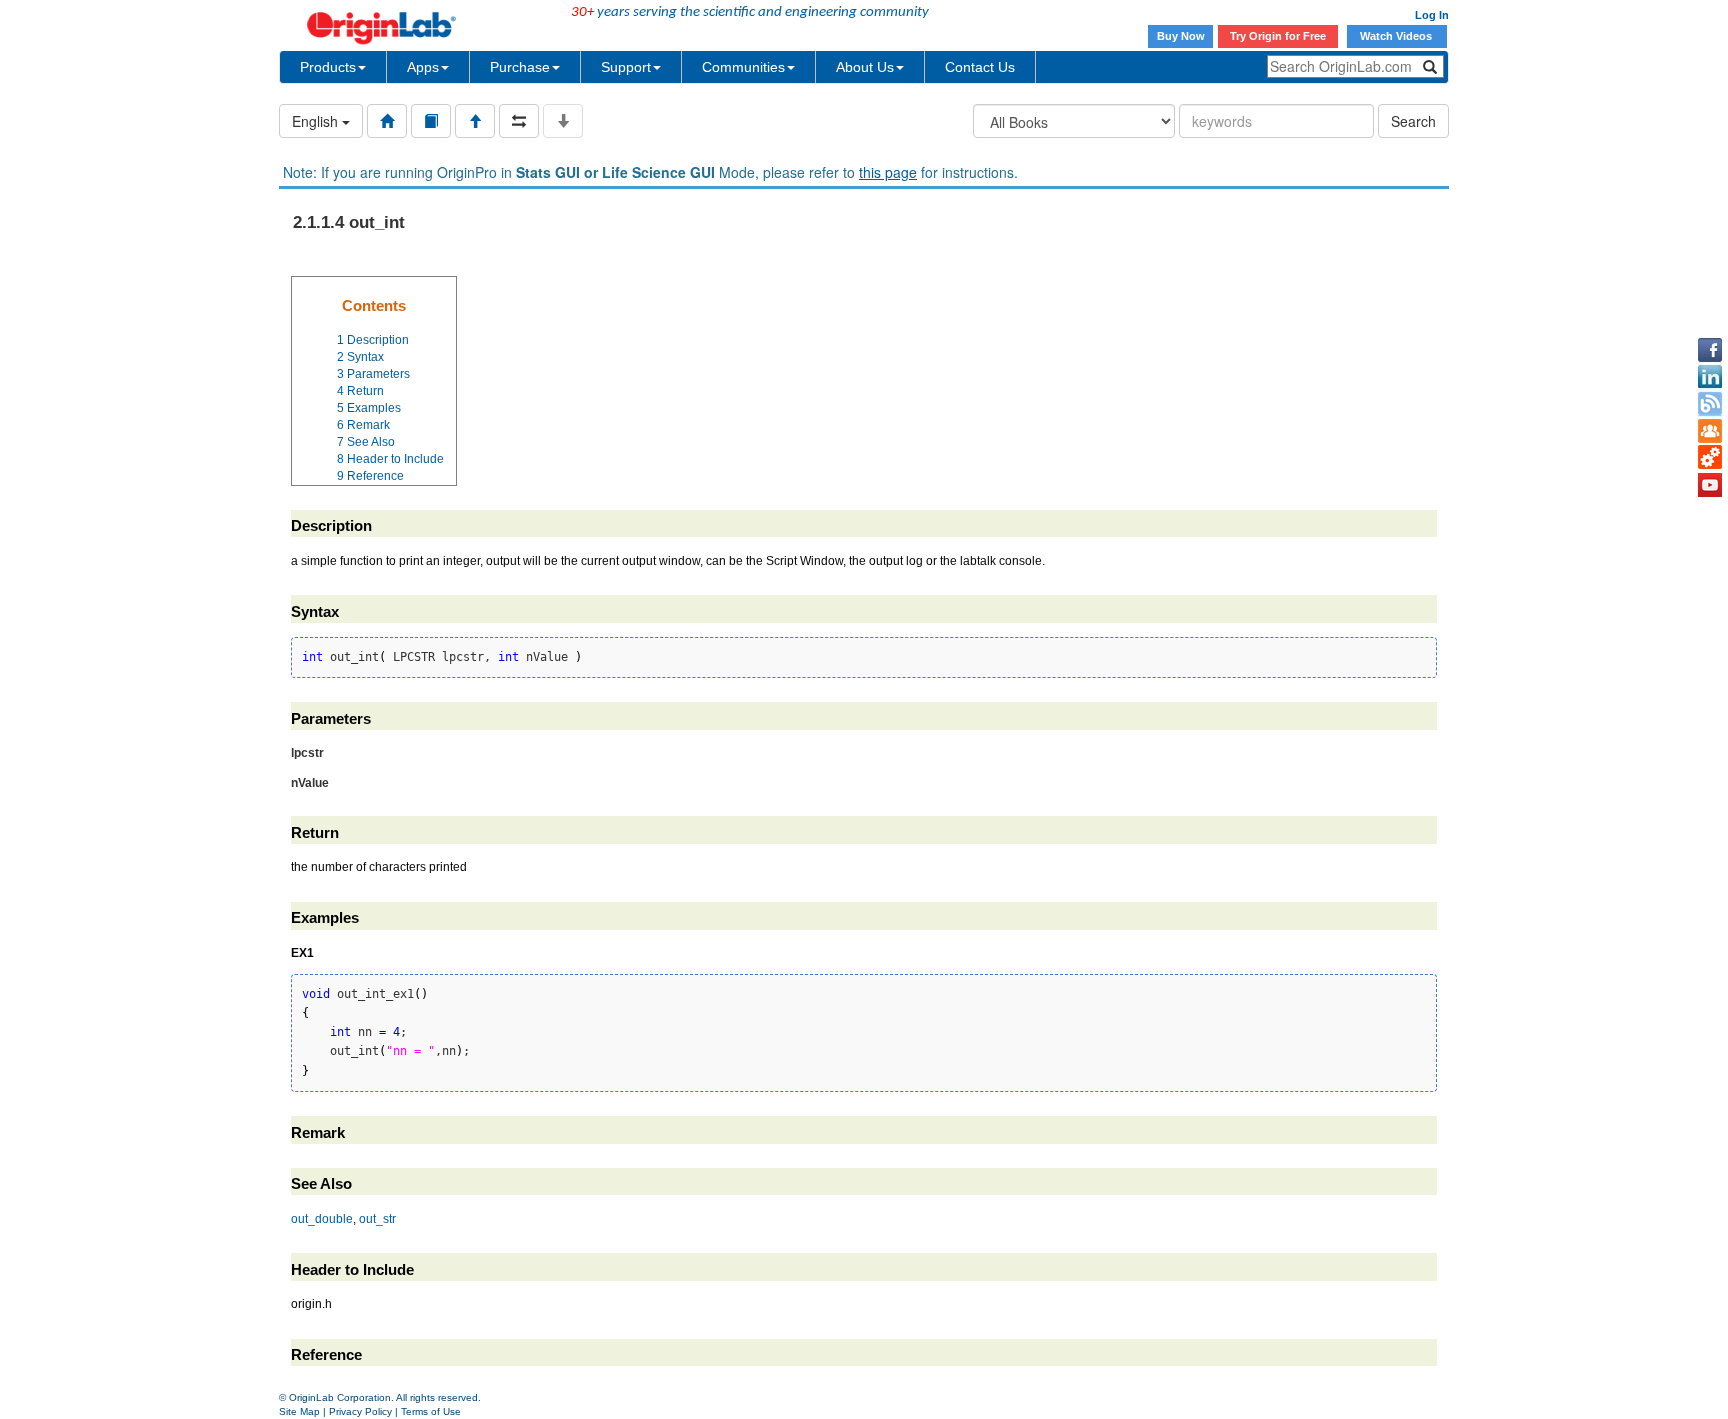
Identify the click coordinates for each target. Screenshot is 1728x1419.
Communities (743, 67)
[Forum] (1710, 431)
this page (888, 172)
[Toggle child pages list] (563, 121)
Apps (423, 67)
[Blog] (1710, 404)
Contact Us (980, 67)
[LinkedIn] (1710, 377)
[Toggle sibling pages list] (519, 121)
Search (1413, 121)
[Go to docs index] (387, 121)
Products (328, 67)
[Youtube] (1710, 485)
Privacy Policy (360, 1411)
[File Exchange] (1710, 458)
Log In (1432, 15)
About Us (865, 67)
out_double (322, 1219)
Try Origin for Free (1278, 36)
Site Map (299, 1411)
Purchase (520, 67)
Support (626, 67)
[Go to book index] (431, 121)
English (317, 121)
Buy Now (1181, 36)
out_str (377, 1219)
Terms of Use (431, 1411)
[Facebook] (1710, 350)
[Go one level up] (475, 121)
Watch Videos (1397, 36)
